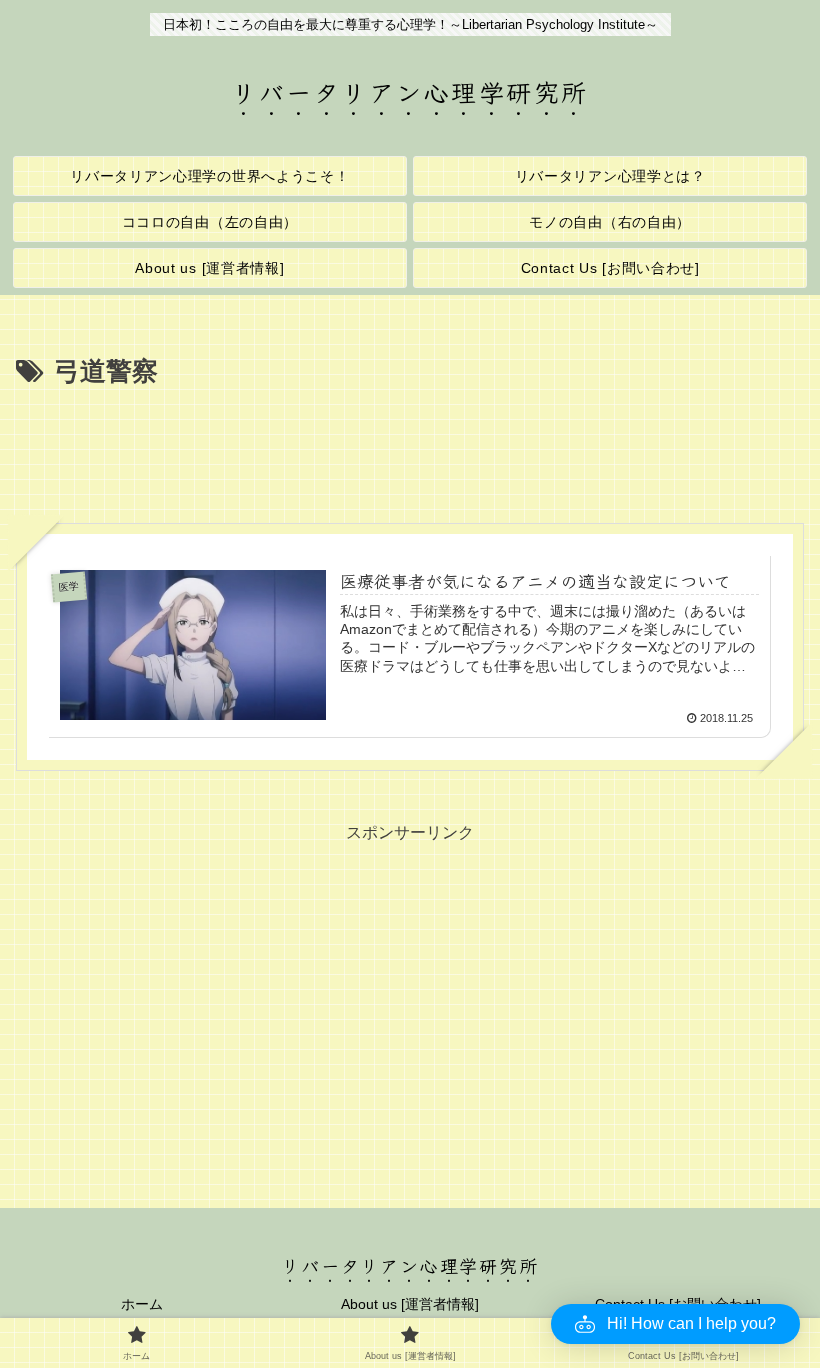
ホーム (142, 1304)
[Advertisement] (410, 449)
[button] (675, 1324)
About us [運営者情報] (410, 1304)
